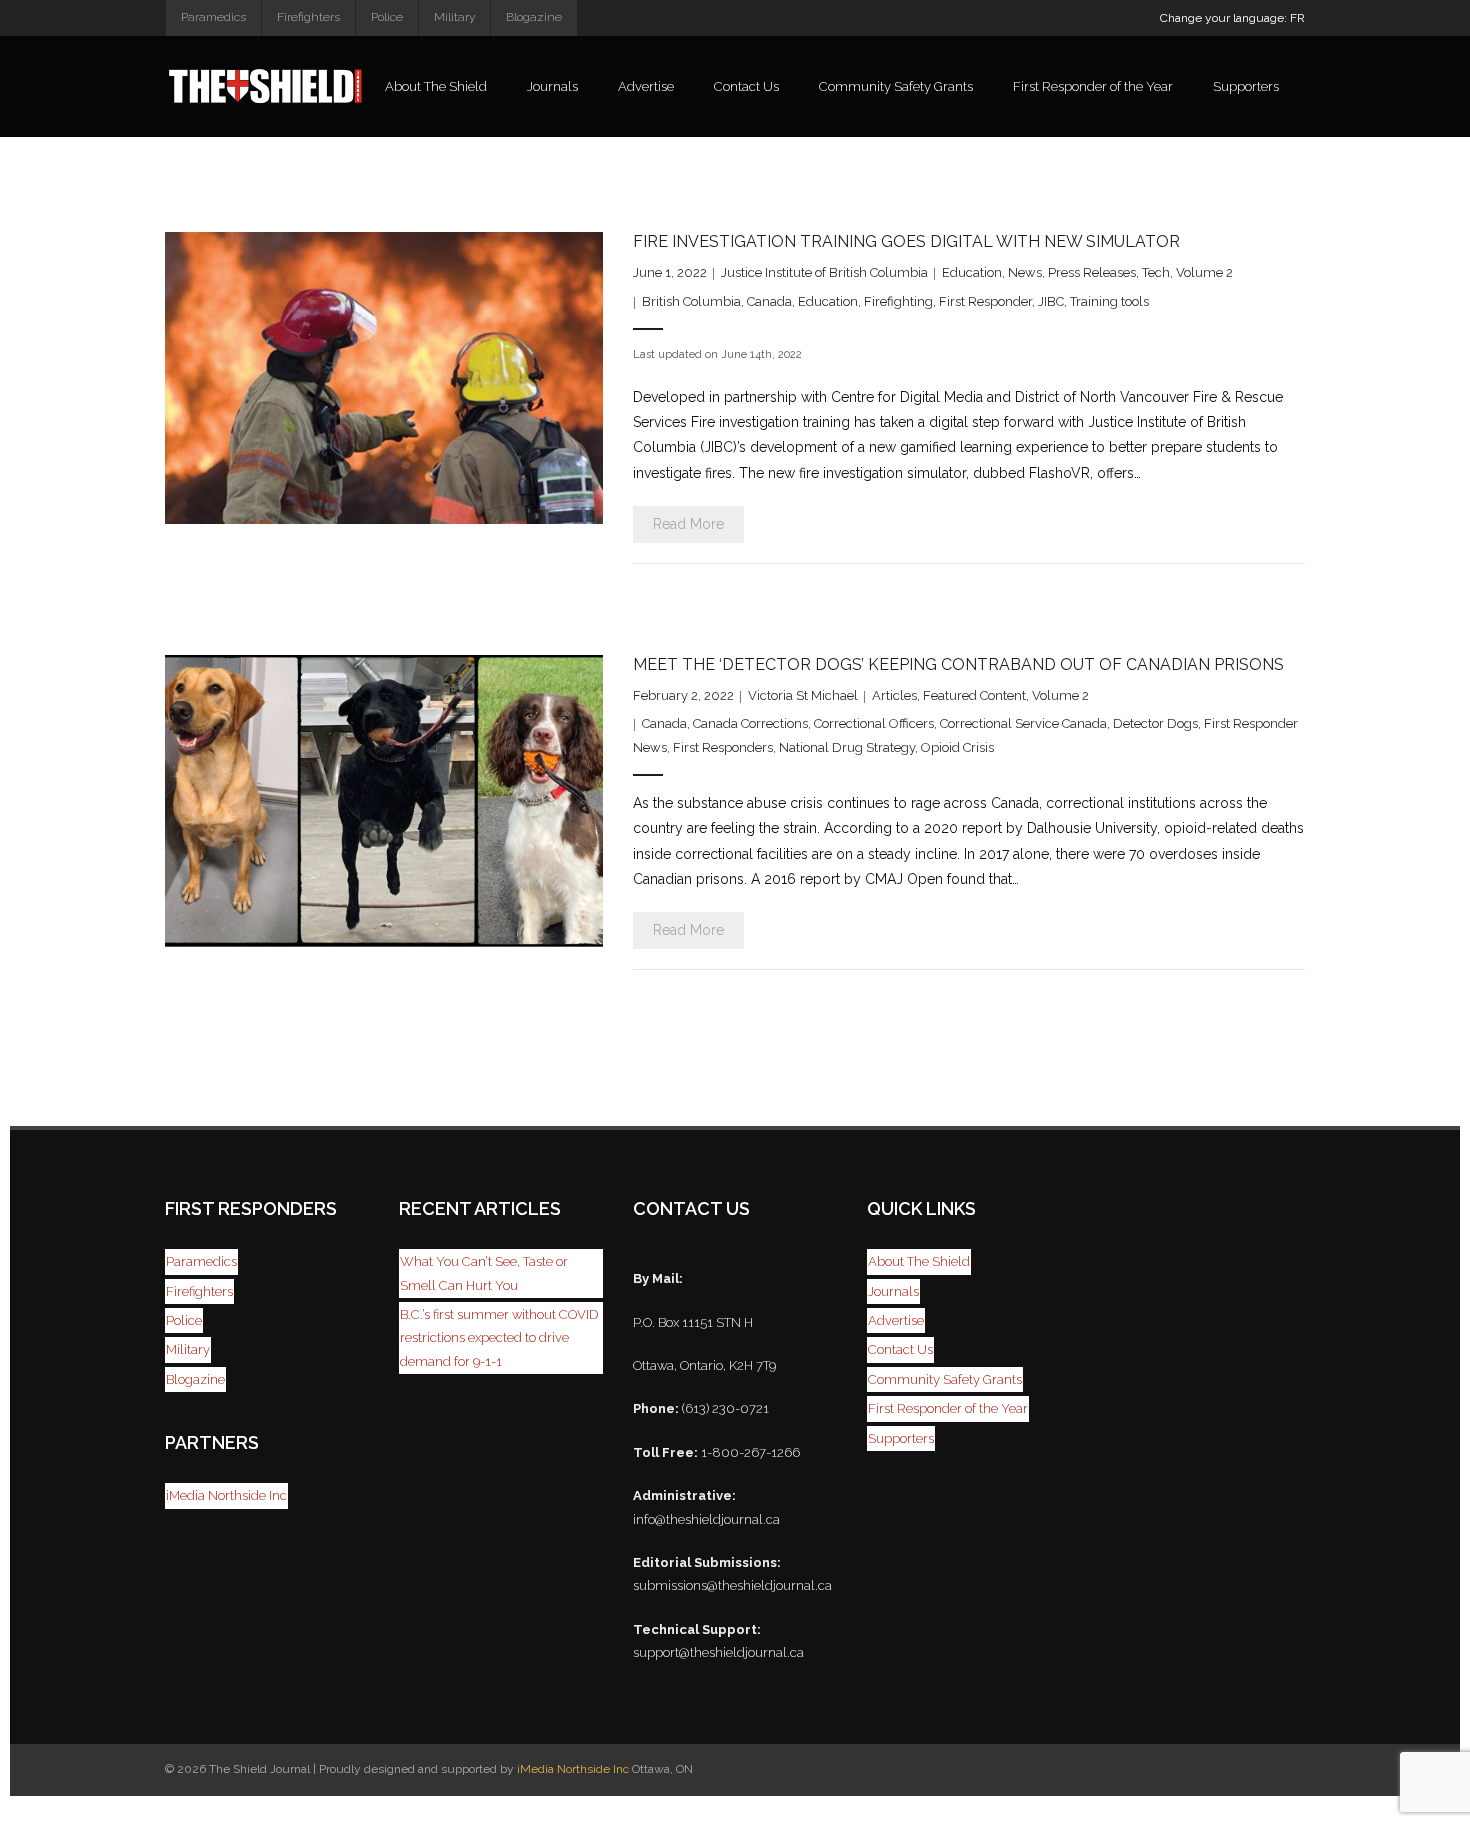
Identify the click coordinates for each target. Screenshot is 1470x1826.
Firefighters (308, 17)
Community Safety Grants (945, 1379)
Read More (688, 524)
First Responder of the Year (948, 1408)
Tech (1156, 272)
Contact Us (900, 1349)
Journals (893, 1291)
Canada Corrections (750, 723)
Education (972, 272)
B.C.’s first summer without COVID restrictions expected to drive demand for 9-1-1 (499, 1338)
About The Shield (919, 1261)
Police (387, 17)
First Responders (723, 747)
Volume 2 (1204, 272)
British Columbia (691, 301)
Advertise (896, 1320)
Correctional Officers (874, 723)
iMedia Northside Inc (226, 1495)
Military (454, 17)
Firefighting (898, 301)
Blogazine (534, 17)
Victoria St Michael (803, 695)
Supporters (901, 1438)
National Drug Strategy (847, 747)
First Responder (985, 301)
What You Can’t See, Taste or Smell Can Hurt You (484, 1273)
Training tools (1109, 301)
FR (1297, 18)
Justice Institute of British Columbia (824, 272)
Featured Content (974, 695)
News (1025, 272)
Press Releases (1092, 272)
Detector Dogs (1155, 723)
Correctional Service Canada (1023, 723)
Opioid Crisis (957, 747)
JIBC (1051, 301)
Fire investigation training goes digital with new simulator (906, 241)
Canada (769, 301)
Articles (894, 695)
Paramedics (213, 17)
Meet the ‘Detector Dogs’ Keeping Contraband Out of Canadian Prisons (958, 664)
